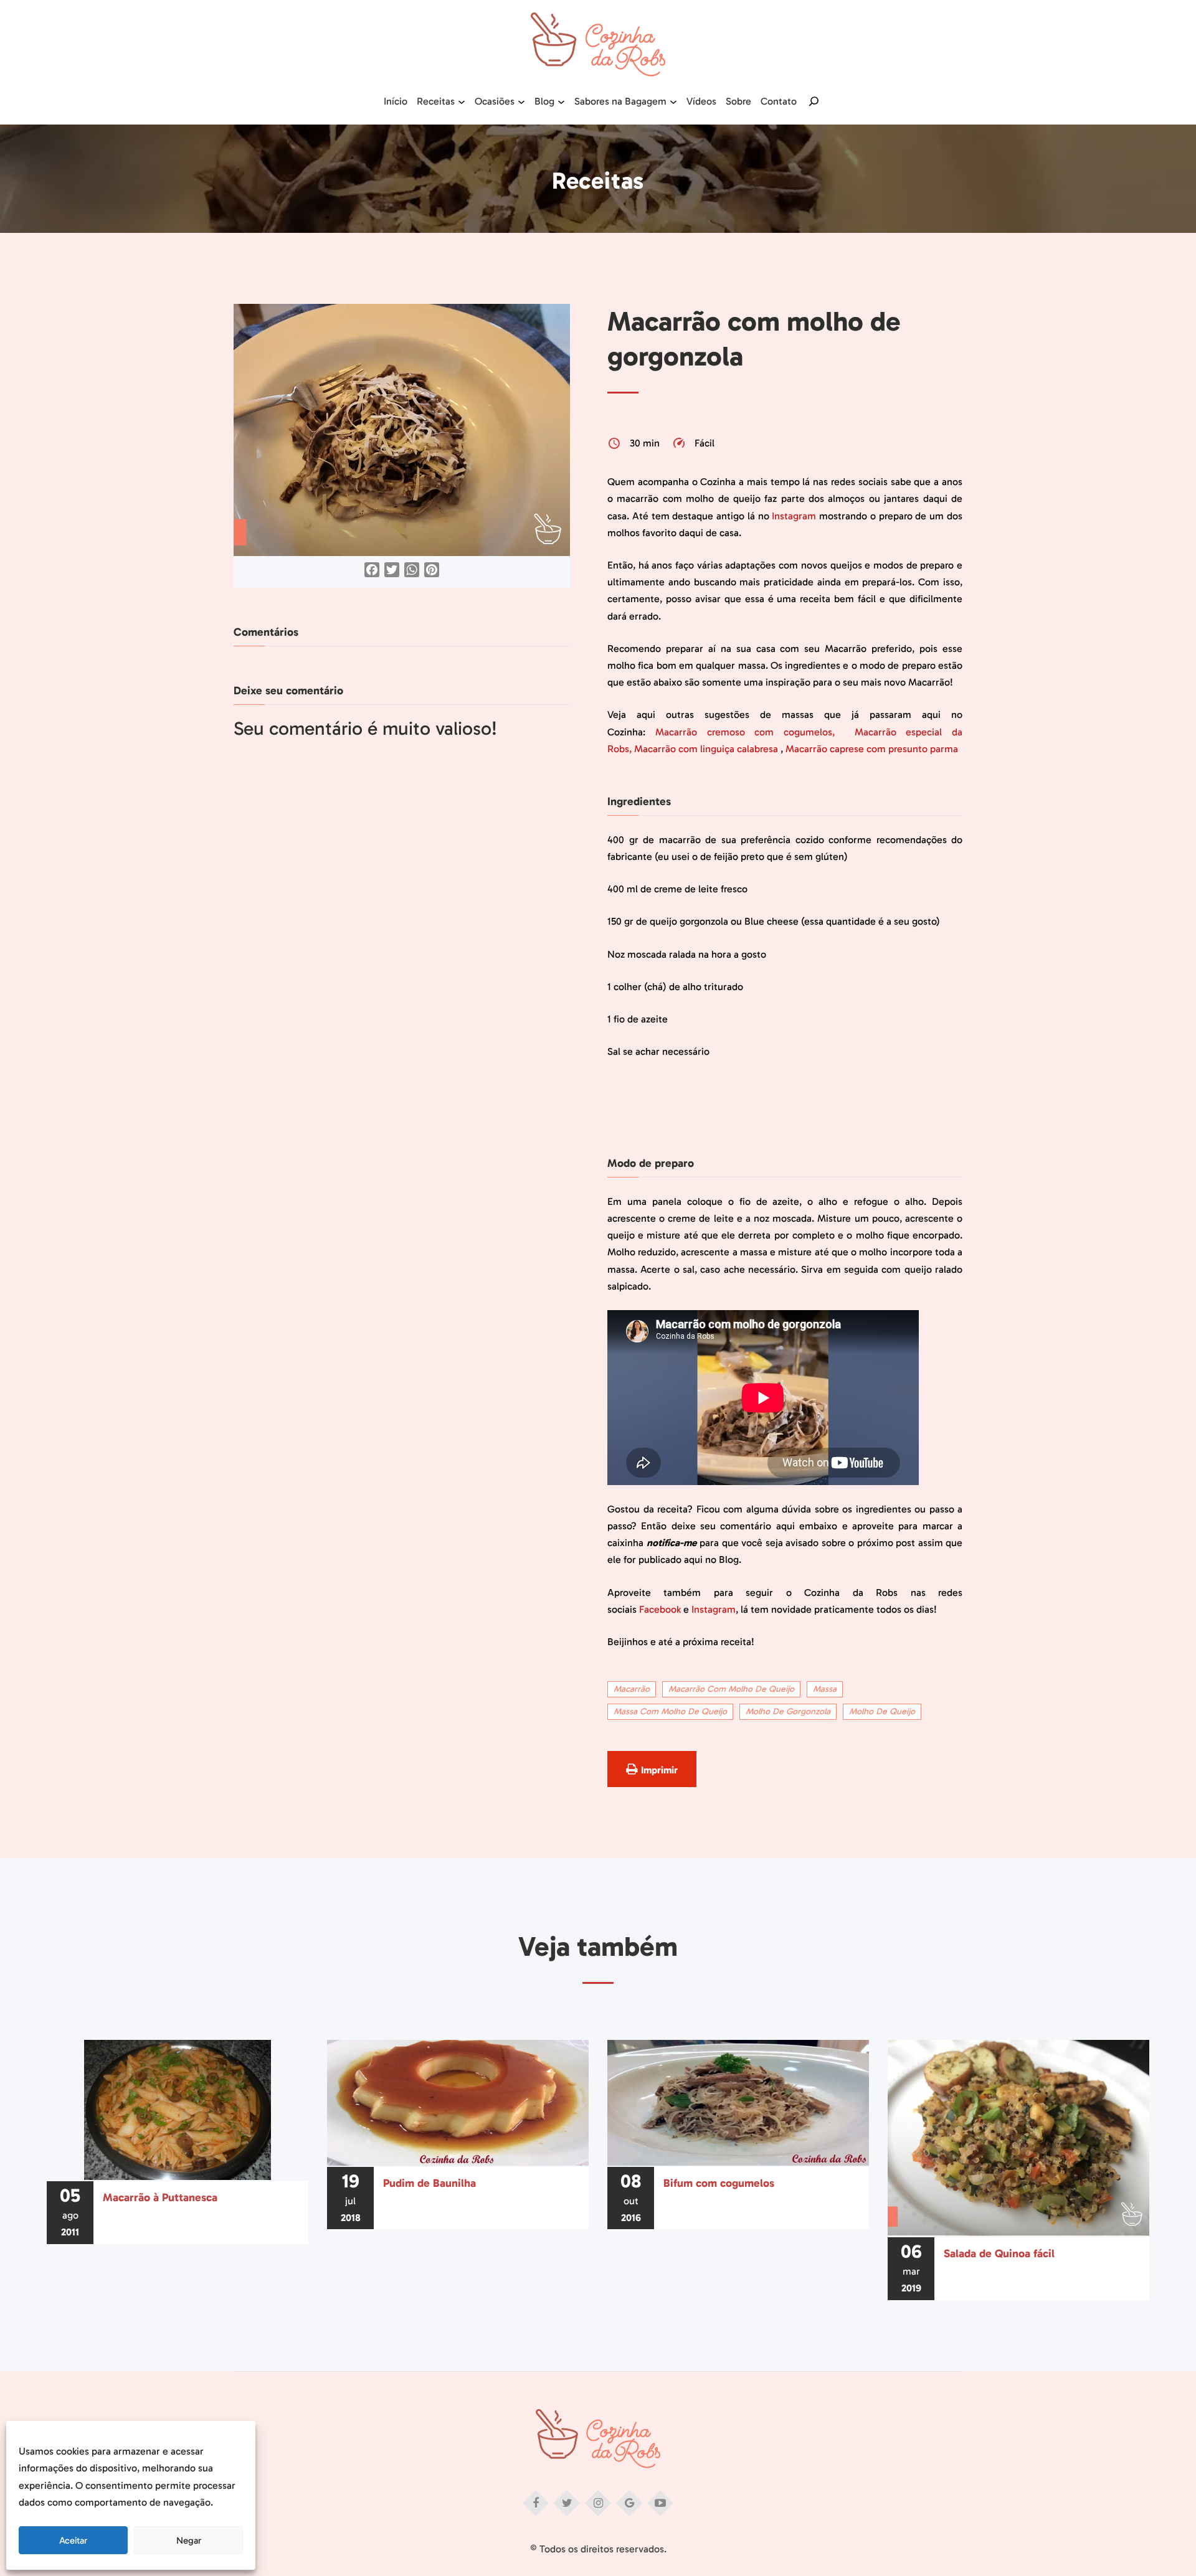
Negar (189, 2541)
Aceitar (73, 2541)
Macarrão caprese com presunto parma (872, 749)
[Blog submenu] (561, 101)
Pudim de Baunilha (430, 2183)
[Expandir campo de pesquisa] (814, 101)
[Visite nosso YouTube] (660, 2503)
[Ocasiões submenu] (521, 101)
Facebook (660, 1609)
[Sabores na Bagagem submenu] (673, 101)
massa (825, 1689)
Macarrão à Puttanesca (160, 2197)
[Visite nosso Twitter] (567, 2503)
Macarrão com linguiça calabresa (706, 749)
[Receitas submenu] (462, 101)
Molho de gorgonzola (788, 1711)
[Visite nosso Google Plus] (629, 2503)
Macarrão (632, 1689)
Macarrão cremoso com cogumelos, (750, 732)
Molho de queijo (882, 1711)
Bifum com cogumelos (719, 2183)
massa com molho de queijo (670, 1711)
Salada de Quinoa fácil (999, 2253)
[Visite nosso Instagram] (598, 2503)
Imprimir (659, 1770)
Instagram (794, 516)
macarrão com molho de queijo (731, 1689)
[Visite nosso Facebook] (536, 2503)
